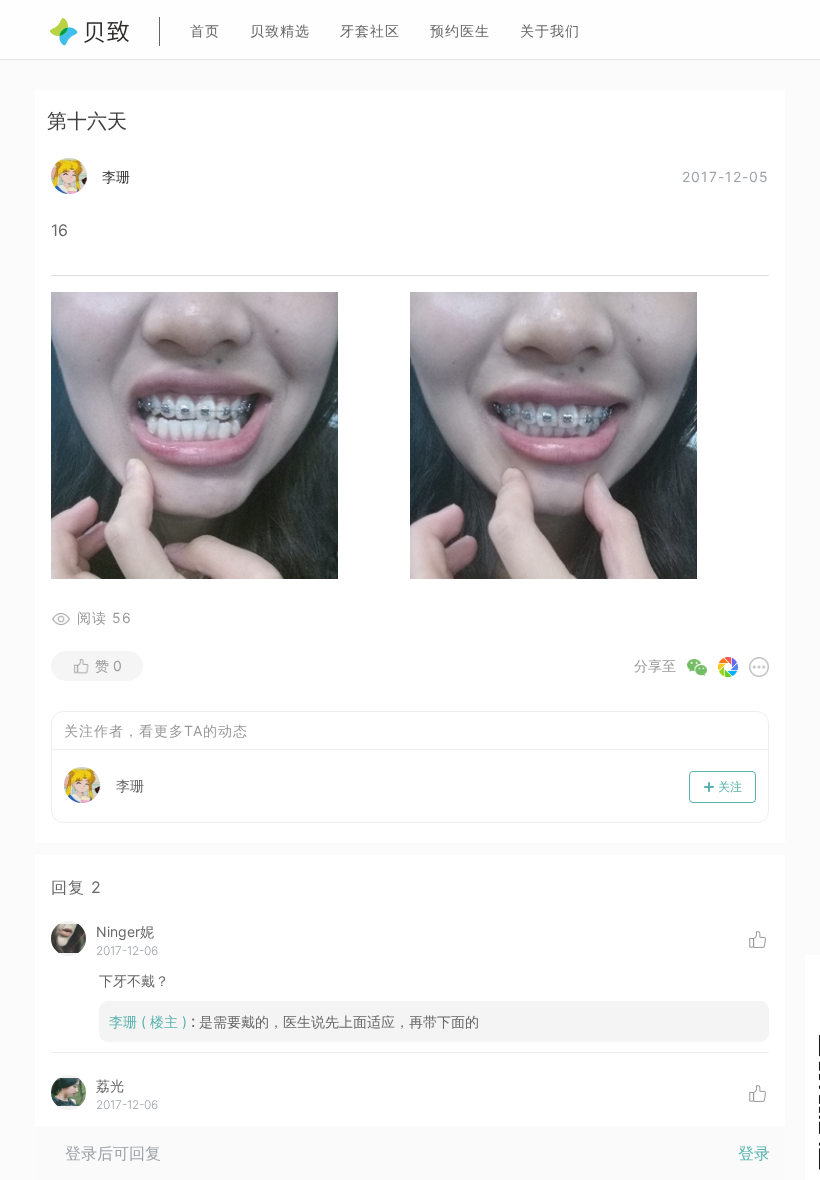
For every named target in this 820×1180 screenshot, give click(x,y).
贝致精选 (280, 30)
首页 (205, 30)
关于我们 (550, 30)
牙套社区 (370, 30)
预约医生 (460, 30)
